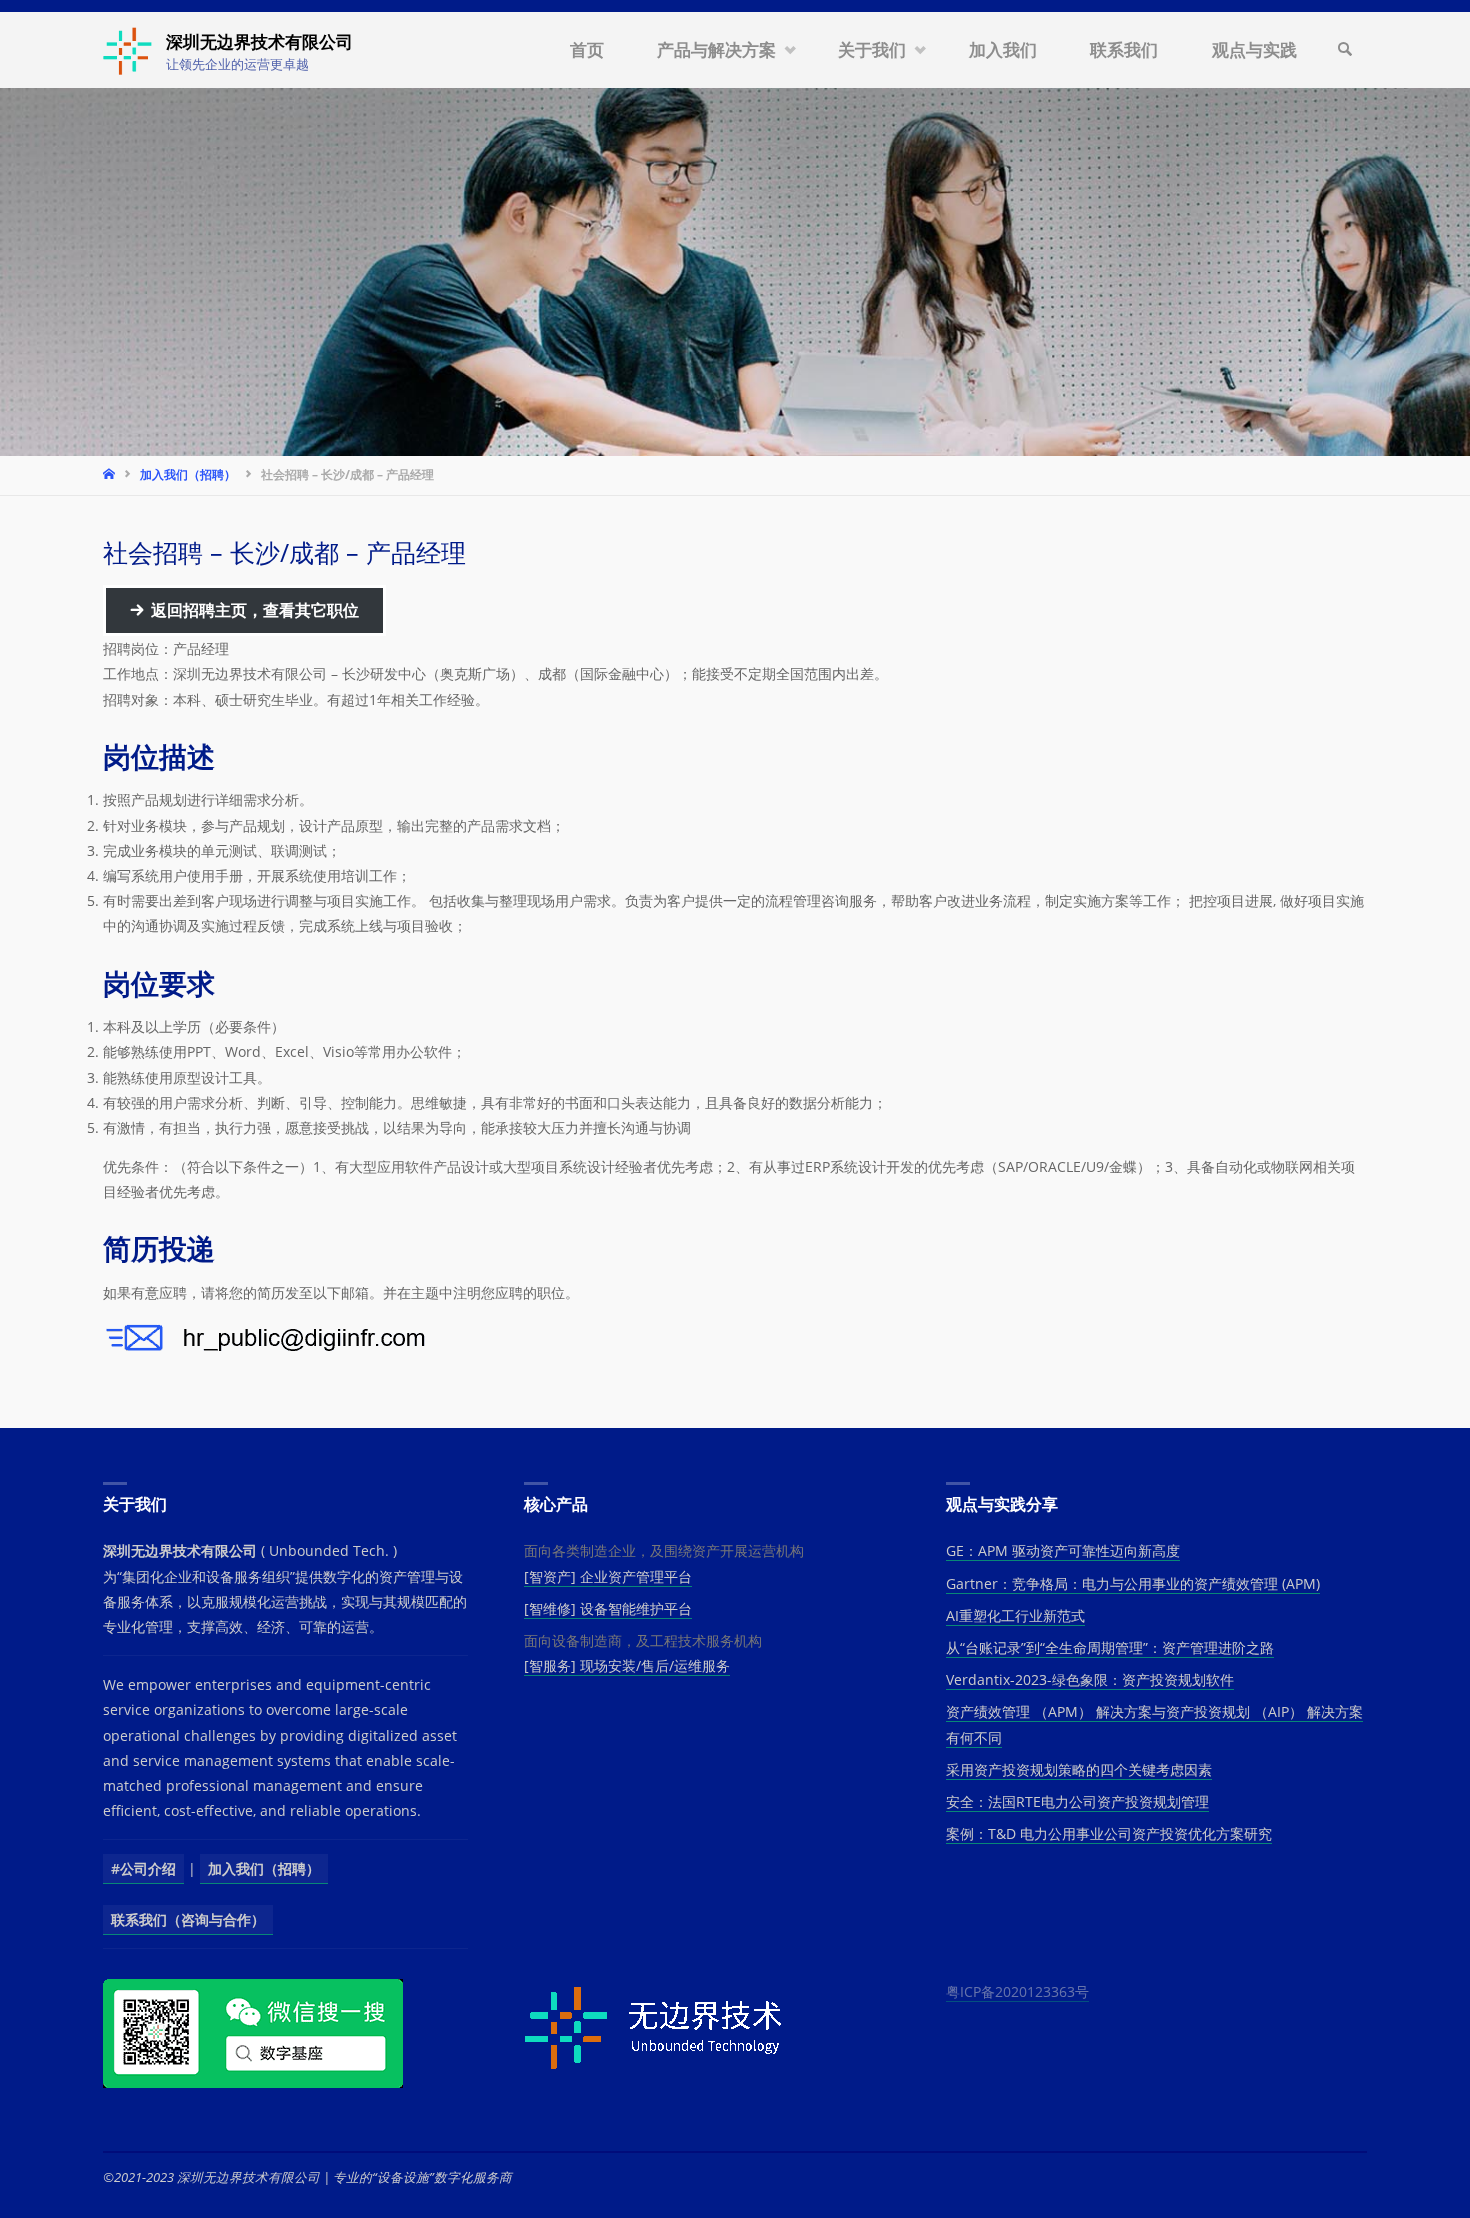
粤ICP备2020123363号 (1017, 1991)
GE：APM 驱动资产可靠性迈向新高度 (1063, 1550)
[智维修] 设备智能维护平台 (608, 1608)
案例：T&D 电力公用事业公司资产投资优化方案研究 (1109, 1833)
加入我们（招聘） (188, 474)
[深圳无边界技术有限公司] (127, 49)
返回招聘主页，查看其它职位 (255, 610)
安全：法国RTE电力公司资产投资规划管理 (1077, 1801)
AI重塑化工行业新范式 (1015, 1615)
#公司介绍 (143, 1868)
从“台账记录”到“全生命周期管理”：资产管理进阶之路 (1110, 1647)
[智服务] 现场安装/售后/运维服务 (627, 1665)
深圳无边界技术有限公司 (259, 41)
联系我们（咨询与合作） (188, 1919)
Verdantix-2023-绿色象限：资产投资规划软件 (1090, 1679)
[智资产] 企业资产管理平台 (608, 1576)
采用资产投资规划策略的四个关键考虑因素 (1079, 1769)
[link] (1346, 50)
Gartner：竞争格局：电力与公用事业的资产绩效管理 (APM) (1133, 1583)
